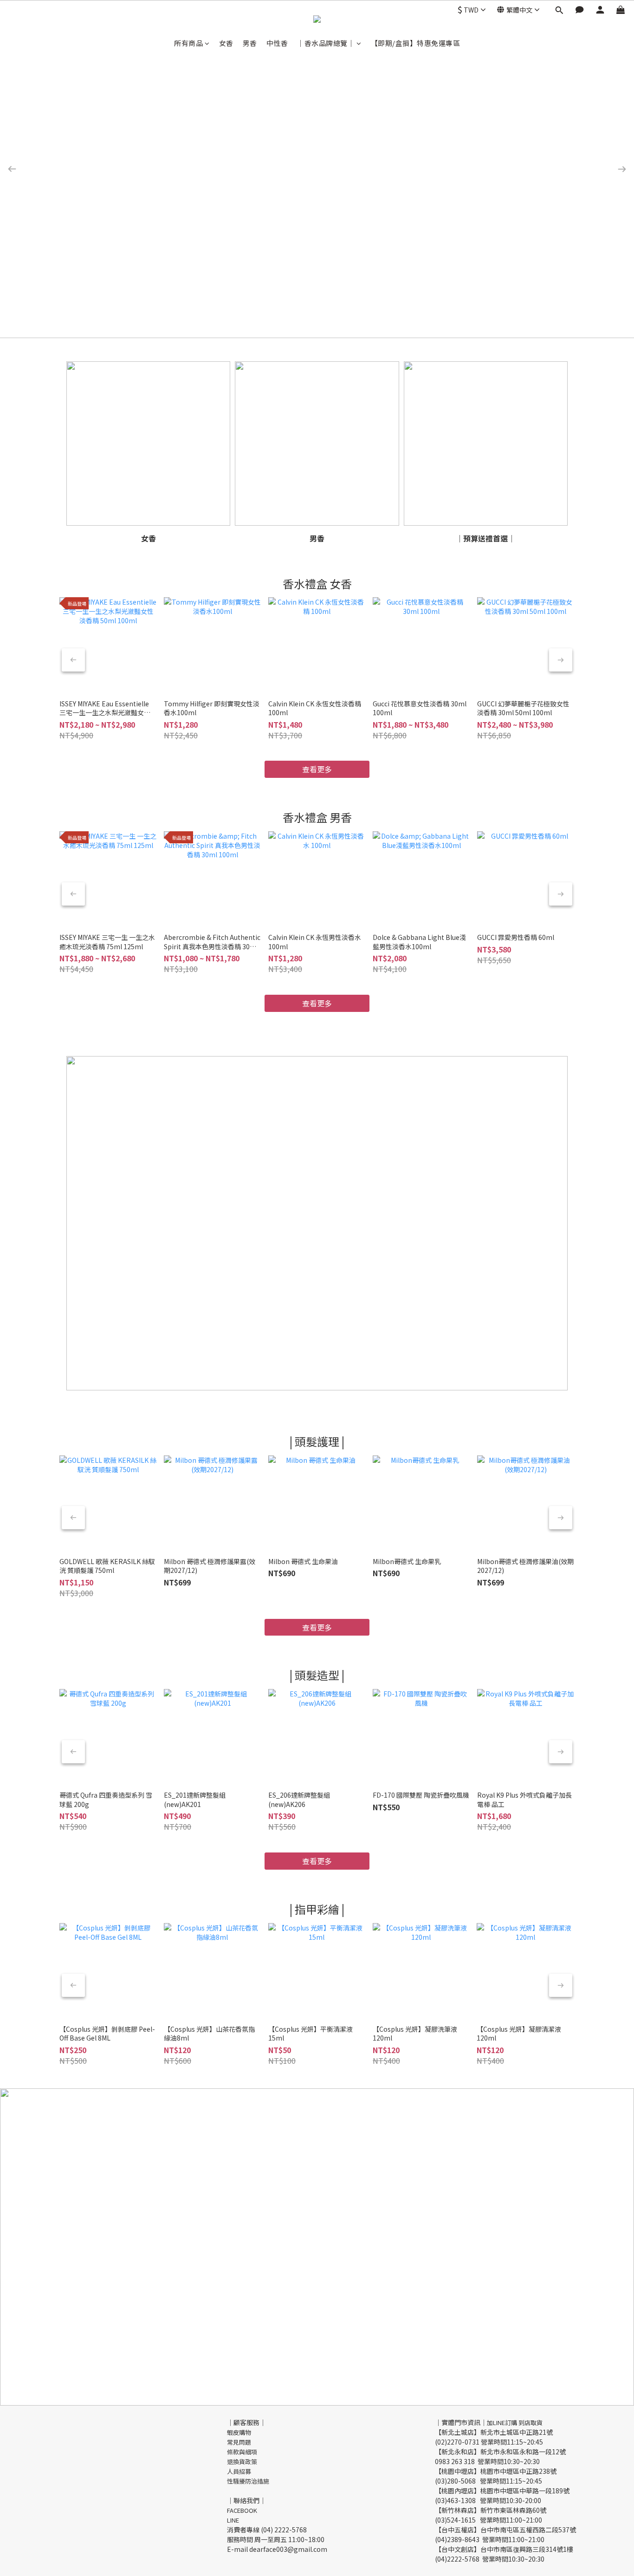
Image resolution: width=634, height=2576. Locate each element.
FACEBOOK (242, 2510)
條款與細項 (242, 2452)
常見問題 (239, 2442)
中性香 (277, 43)
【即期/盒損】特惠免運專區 (416, 43)
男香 (250, 43)
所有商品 (188, 43)
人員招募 (239, 2471)
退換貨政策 (242, 2462)
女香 (226, 43)
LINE (233, 2520)
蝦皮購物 (239, 2432)
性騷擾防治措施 (248, 2481)
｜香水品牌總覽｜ (326, 43)
